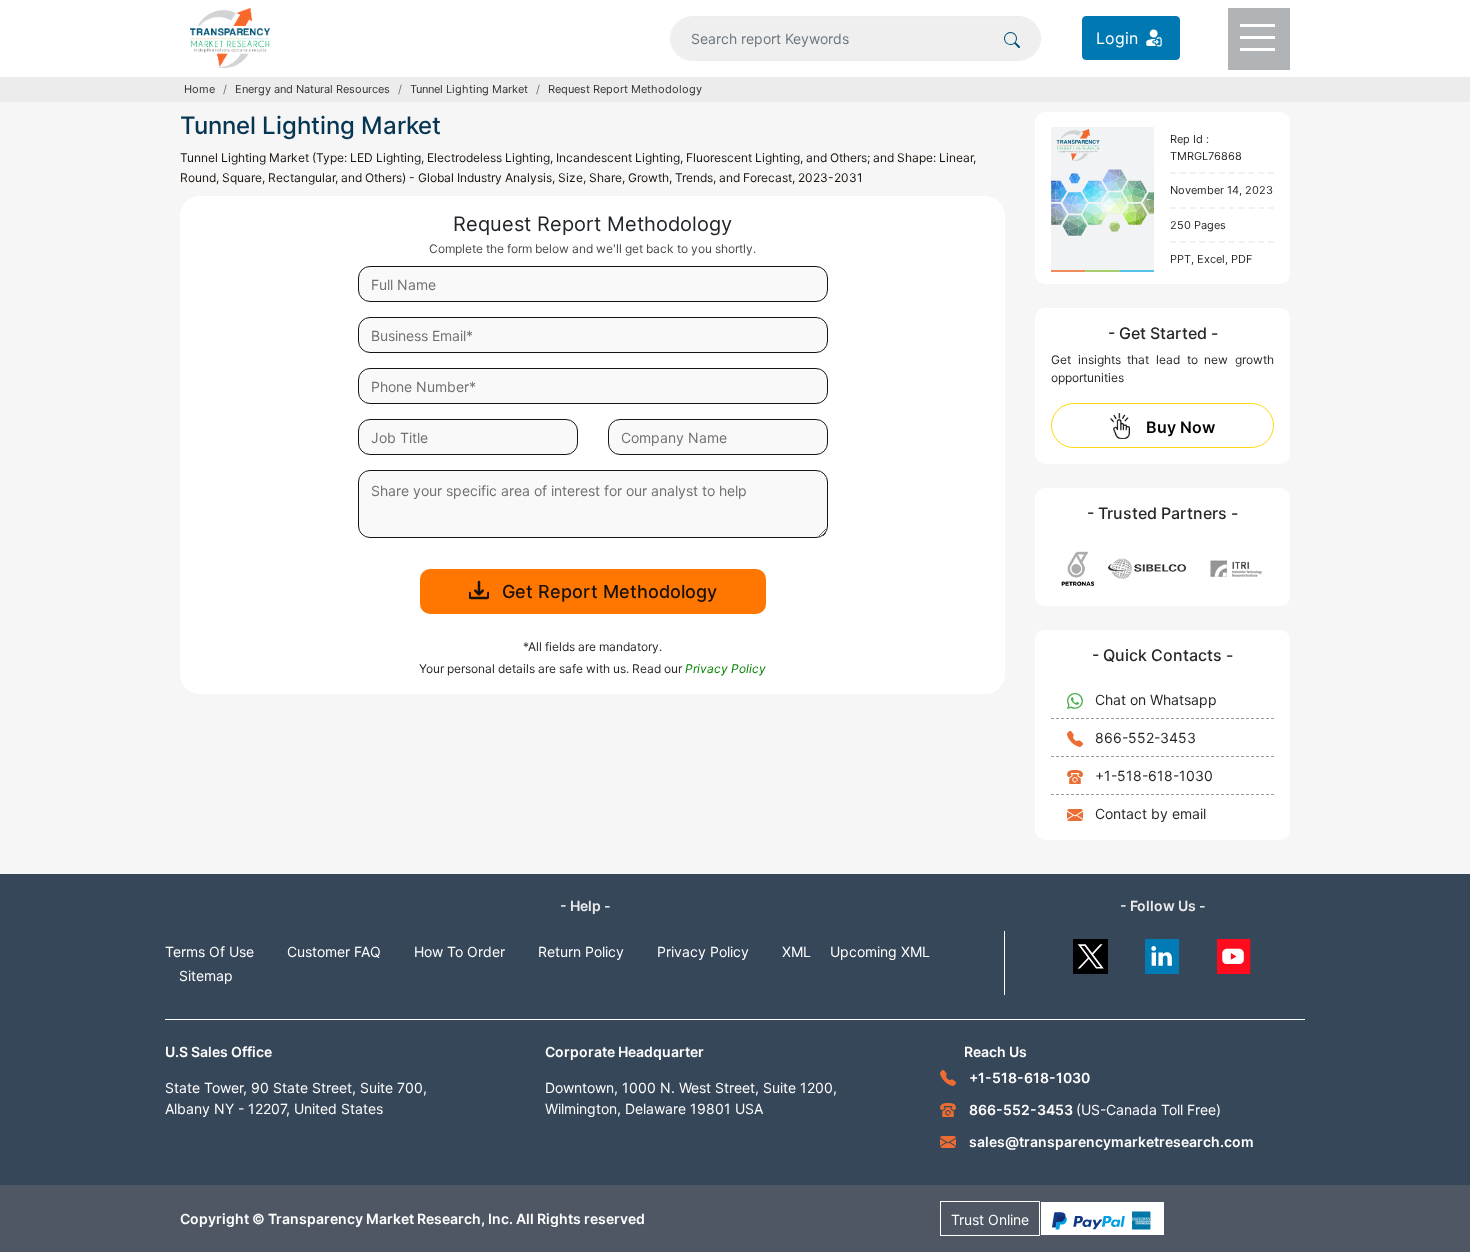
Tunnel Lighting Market (469, 89)
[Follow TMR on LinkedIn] (1162, 951)
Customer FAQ (334, 951)
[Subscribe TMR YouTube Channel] (1234, 951)
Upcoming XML (880, 951)
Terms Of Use (209, 951)
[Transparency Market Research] (230, 36)
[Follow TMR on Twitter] (1090, 951)
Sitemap (206, 975)
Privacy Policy (703, 951)
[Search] (1012, 38)
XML (796, 951)
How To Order (459, 951)
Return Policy (581, 951)
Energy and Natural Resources (312, 89)
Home (199, 89)
